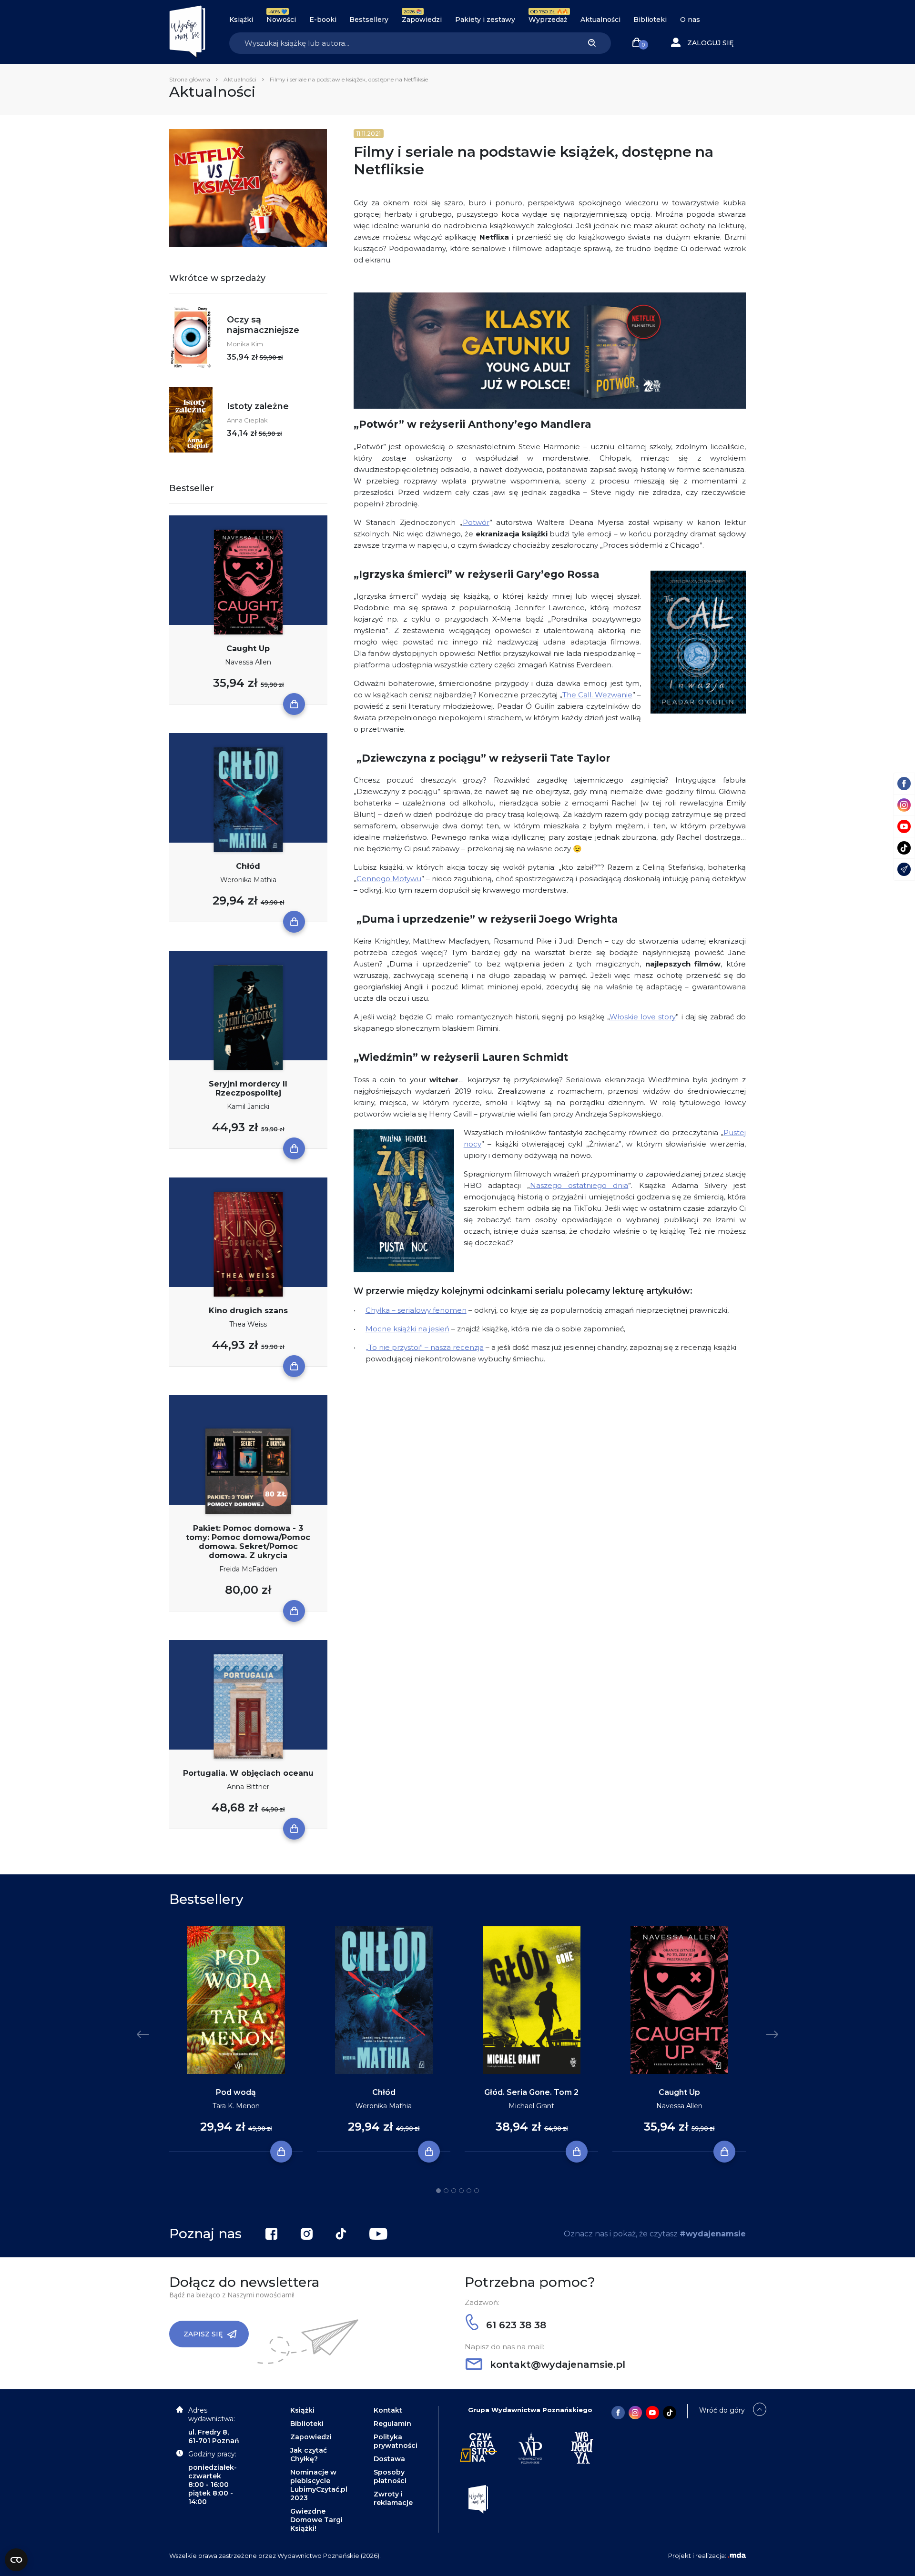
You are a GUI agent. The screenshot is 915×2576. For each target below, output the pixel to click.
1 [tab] (438, 2191)
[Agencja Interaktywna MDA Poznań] (737, 2556)
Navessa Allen (248, 662)
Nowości (281, 20)
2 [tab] (446, 2191)
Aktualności (600, 20)
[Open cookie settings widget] (16, 2560)
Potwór (476, 522)
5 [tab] (469, 2191)
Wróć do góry (722, 2410)
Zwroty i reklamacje (393, 2498)
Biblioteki (650, 20)
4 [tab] (461, 2191)
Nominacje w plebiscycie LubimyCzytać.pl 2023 (319, 2485)
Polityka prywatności (396, 2441)
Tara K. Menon (236, 2106)
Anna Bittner (248, 1787)
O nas (690, 20)
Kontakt (388, 2410)
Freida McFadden (248, 1569)
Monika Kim (245, 344)
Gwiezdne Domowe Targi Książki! (316, 2520)
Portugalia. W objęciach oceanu (248, 1773)
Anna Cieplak (247, 420)
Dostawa (389, 2459)
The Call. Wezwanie (597, 695)
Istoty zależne (258, 406)
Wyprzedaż (548, 20)
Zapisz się (203, 2334)
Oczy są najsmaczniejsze (263, 325)
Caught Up (248, 649)
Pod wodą (236, 2092)
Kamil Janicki (248, 1107)
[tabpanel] (236, 2039)
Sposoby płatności (390, 2476)
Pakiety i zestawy (485, 20)
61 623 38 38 (515, 2325)
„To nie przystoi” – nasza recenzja (425, 1347)
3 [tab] (454, 2191)
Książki (241, 20)
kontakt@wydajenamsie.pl (556, 2365)
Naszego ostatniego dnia (579, 1185)
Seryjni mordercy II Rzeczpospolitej (248, 1088)
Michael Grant (531, 2106)
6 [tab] (477, 2191)
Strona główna (190, 79)
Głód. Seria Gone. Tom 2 (531, 2092)
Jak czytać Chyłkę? (309, 2455)
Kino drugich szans (248, 1311)
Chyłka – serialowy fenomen (416, 1310)
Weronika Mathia (248, 880)
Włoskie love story (643, 1017)
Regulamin (392, 2424)
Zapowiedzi (422, 20)
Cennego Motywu (389, 879)
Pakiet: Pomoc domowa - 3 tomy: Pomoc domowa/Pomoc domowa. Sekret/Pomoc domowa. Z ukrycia (248, 1542)
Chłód (248, 866)
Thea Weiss (248, 1324)
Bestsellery (369, 20)
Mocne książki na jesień (407, 1329)
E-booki (323, 20)
